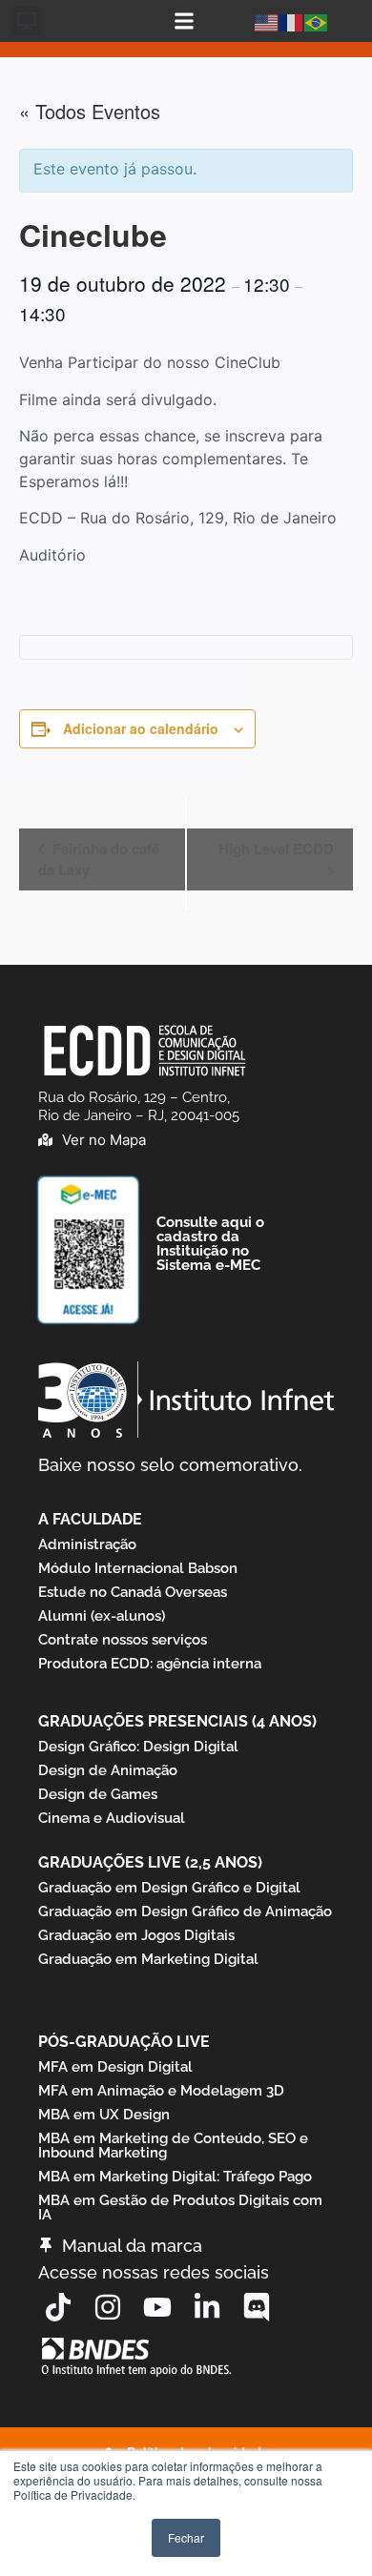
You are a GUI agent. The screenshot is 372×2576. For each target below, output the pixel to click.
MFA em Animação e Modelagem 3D (161, 2091)
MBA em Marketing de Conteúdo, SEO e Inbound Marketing (173, 2146)
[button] (27, 21)
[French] (292, 21)
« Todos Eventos (90, 111)
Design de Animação (108, 1770)
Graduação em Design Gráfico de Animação (185, 1912)
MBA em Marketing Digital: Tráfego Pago (175, 2177)
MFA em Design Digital (115, 2067)
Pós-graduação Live (124, 2042)
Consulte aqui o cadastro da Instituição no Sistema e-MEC (210, 1244)
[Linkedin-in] (207, 2307)
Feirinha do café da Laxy (99, 859)
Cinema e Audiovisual (112, 1818)
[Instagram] (108, 2307)
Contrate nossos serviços (123, 1640)
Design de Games (98, 1794)
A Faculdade (90, 1519)
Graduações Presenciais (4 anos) (177, 1721)
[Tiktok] (58, 2307)
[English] (267, 21)
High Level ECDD (276, 848)
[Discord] (257, 2307)
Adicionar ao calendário (141, 728)
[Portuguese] (317, 21)
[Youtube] (157, 2307)
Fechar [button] (186, 2537)
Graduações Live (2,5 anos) (150, 1862)
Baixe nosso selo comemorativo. (170, 1465)
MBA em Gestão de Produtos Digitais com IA (180, 2208)
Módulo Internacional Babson (138, 1568)
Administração (87, 1544)
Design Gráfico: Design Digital (138, 1747)
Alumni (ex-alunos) (102, 1616)
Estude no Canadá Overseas (133, 1592)
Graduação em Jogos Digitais (136, 1935)
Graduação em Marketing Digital (148, 1959)
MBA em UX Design (104, 2115)
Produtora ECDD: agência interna (150, 1664)
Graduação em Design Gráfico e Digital (169, 1888)
